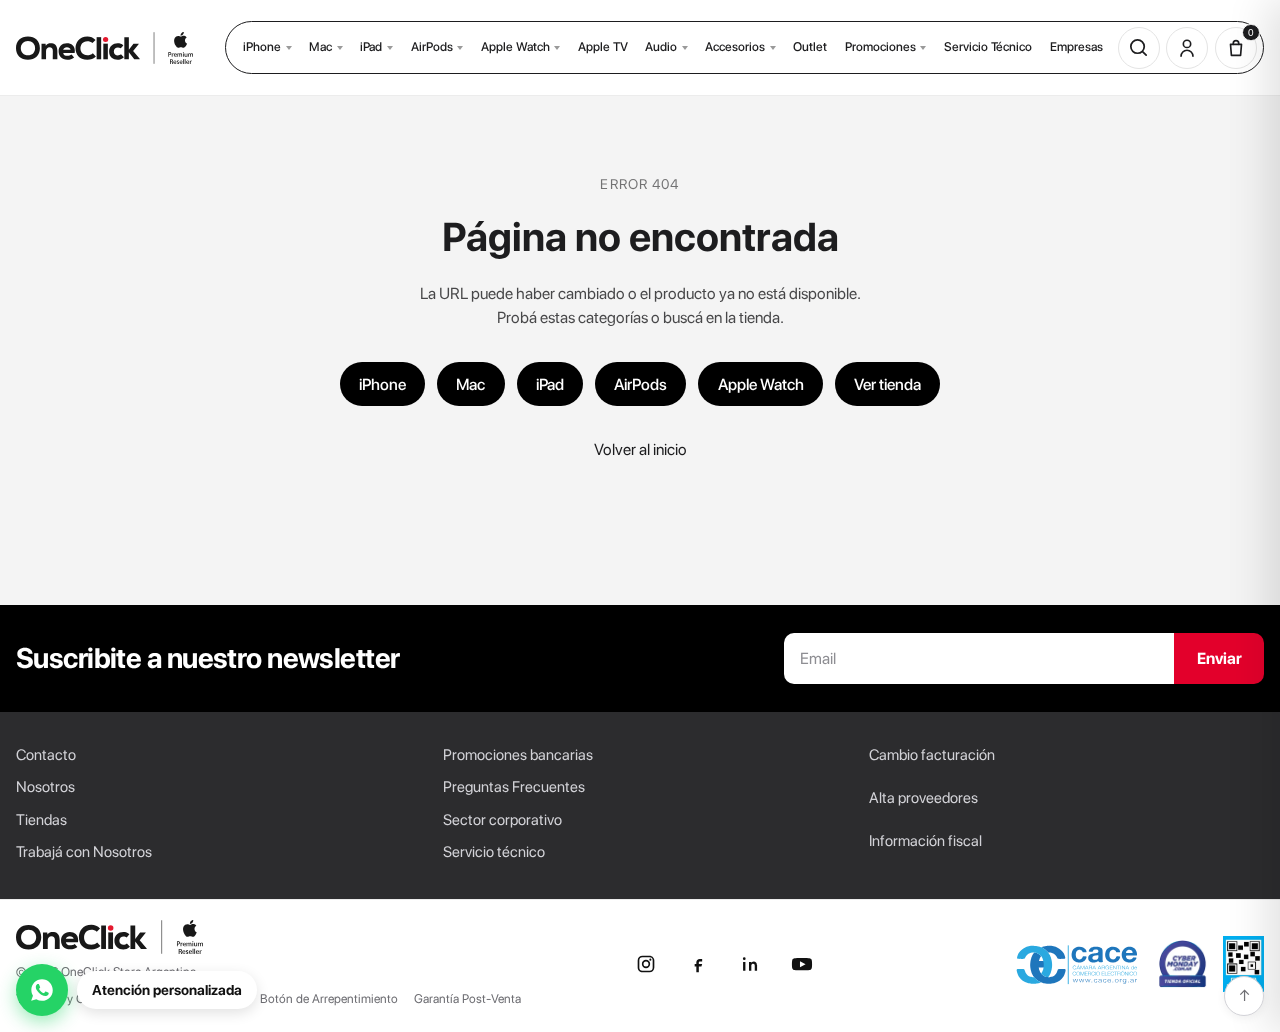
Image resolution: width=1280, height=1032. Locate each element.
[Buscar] (1139, 48)
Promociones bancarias (518, 755)
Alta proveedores (923, 798)
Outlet (810, 46)
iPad (371, 46)
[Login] (1187, 48)
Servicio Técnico (988, 46)
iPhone (262, 46)
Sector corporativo (502, 820)
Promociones (880, 46)
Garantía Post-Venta (467, 998)
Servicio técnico (494, 852)
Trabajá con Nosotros (84, 852)
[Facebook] (698, 964)
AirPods (432, 46)
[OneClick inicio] (109, 937)
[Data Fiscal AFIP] (1243, 964)
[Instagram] (646, 964)
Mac (320, 46)
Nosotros (45, 787)
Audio (661, 46)
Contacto (46, 755)
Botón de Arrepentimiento (329, 998)
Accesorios (735, 46)
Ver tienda (887, 384)
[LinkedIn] (750, 964)
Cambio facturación (932, 755)
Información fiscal (925, 841)
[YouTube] (802, 964)
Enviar (1219, 658)
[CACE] (1077, 964)
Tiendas (41, 820)
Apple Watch (515, 46)
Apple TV (603, 46)
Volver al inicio (640, 449)
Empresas (1076, 46)
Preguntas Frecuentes (514, 787)
